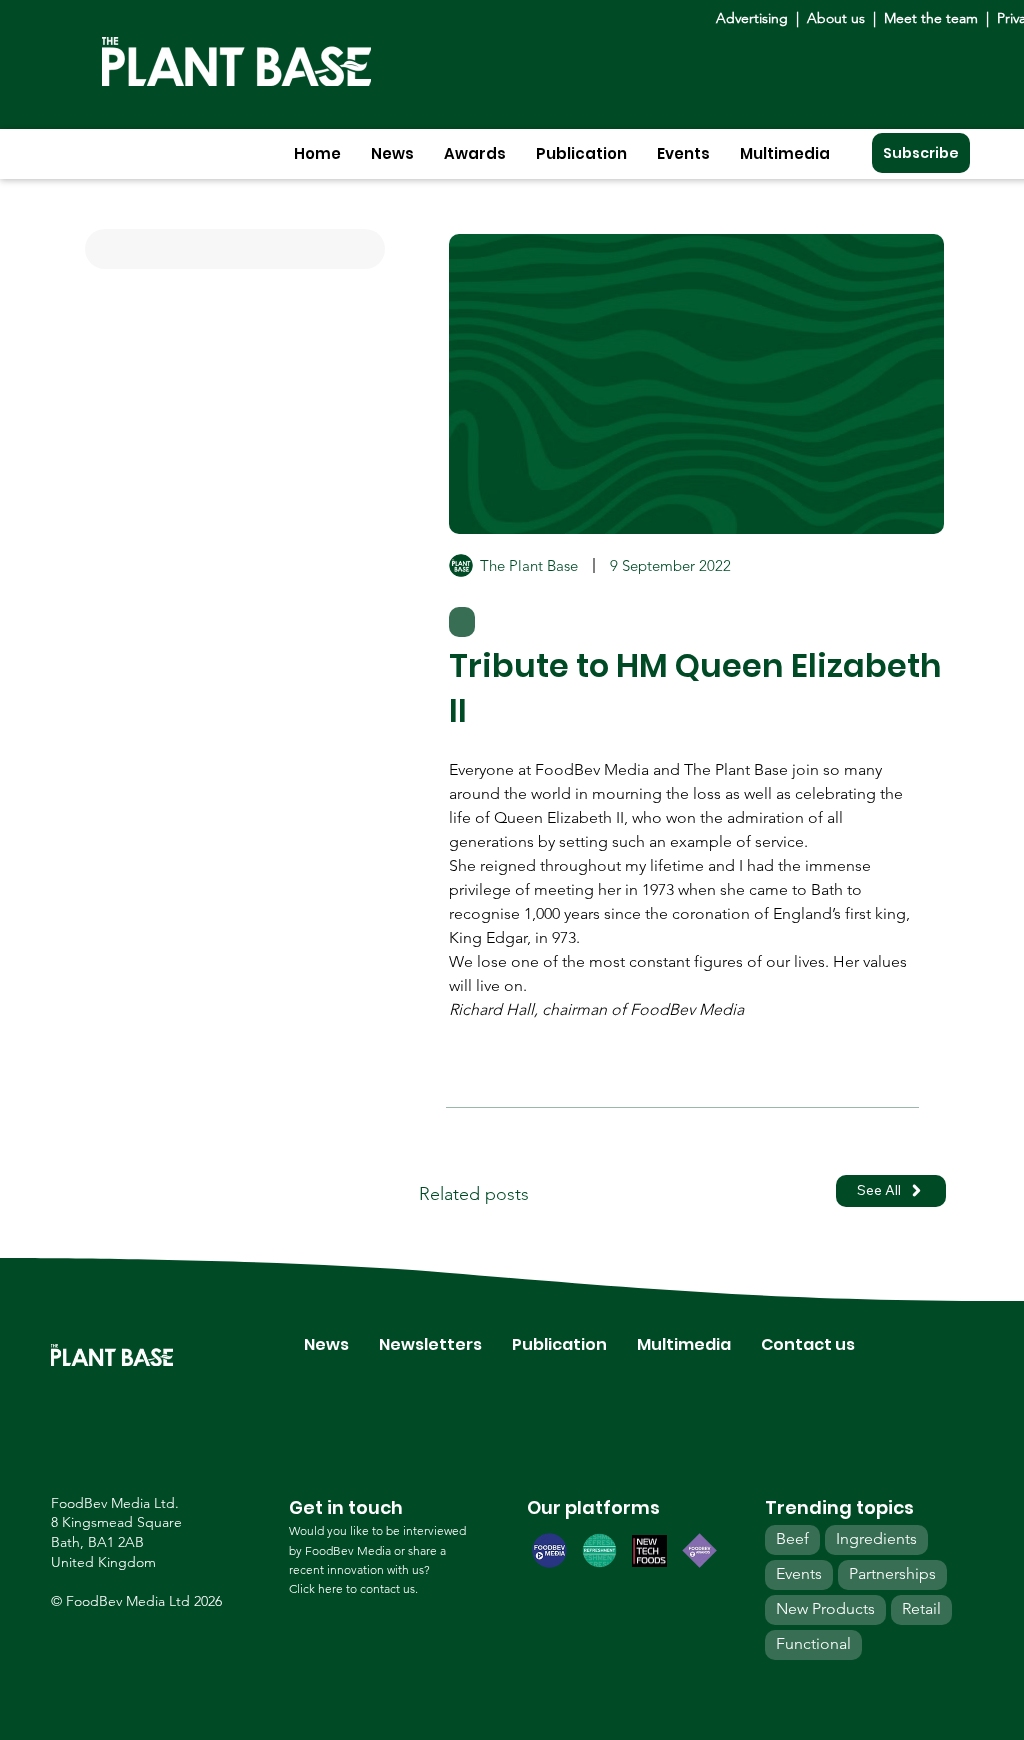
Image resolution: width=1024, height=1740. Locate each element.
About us (838, 18)
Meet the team (931, 18)
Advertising (756, 18)
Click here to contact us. (353, 1588)
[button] (392, 153)
